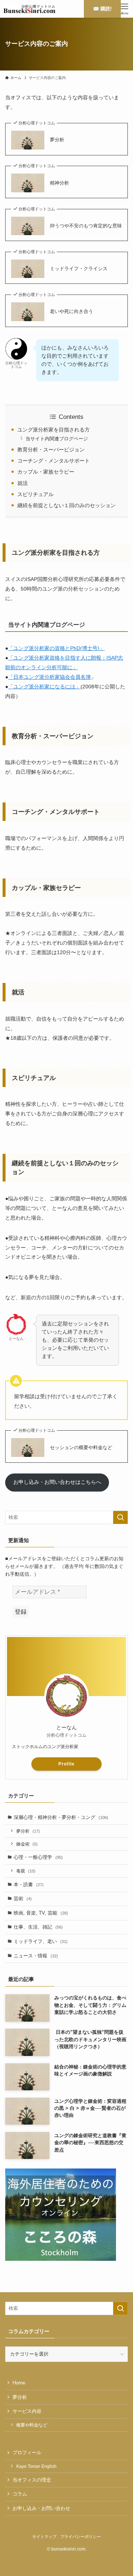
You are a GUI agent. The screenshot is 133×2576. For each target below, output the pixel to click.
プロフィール (27, 2453)
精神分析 (59, 183)
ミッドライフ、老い (41, 1941)
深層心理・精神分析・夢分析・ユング (61, 1817)
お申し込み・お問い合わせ (41, 2508)
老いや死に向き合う (71, 311)
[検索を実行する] (120, 1517)
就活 (23, 483)
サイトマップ (44, 2537)
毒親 (26, 1871)
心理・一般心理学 (38, 1857)
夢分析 (57, 140)
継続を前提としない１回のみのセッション (66, 505)
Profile (66, 1764)
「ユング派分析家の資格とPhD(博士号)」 (56, 648)
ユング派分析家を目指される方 (54, 430)
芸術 (23, 1899)
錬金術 (27, 1844)
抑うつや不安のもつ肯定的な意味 (86, 226)
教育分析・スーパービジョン (51, 450)
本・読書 (29, 1884)
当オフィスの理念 (32, 2480)
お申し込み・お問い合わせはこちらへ (57, 1482)
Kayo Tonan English (36, 2466)
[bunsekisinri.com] (29, 9)
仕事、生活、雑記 (38, 1927)
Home (19, 2383)
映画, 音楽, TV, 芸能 (41, 1913)
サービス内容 (27, 2411)
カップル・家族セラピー (46, 472)
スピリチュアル (35, 494)
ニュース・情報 (36, 1956)
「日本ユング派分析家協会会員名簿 (50, 677)
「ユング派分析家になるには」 (44, 687)
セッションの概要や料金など (81, 1447)
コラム (20, 2494)
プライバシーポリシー (81, 2537)
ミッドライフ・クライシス (79, 269)
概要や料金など (32, 2425)
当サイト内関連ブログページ (57, 439)
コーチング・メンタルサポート (54, 461)
